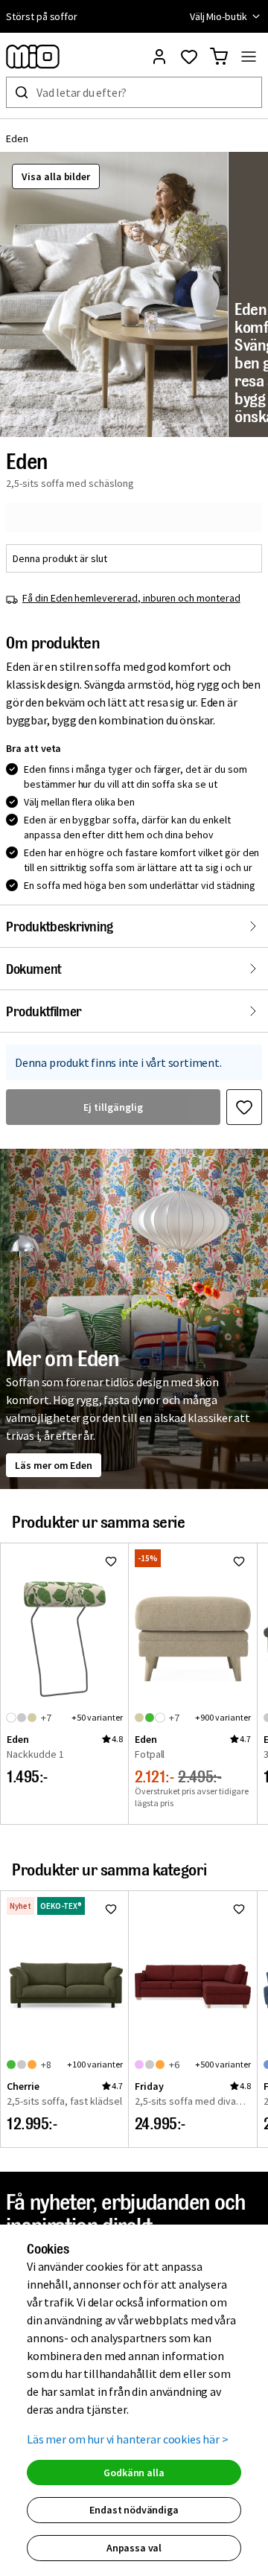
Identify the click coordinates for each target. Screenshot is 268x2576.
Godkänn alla (134, 2473)
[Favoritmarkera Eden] (244, 1107)
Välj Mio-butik (218, 16)
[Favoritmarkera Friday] (239, 1909)
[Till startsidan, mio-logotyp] (33, 57)
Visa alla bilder (56, 176)
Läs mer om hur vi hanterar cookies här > (128, 2439)
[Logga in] (159, 57)
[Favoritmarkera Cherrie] (111, 1909)
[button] (114, 294)
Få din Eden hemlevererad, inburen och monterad (131, 598)
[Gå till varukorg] (219, 57)
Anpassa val (134, 2548)
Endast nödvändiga (134, 2510)
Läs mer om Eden (54, 1465)
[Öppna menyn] (249, 57)
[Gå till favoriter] (189, 57)
